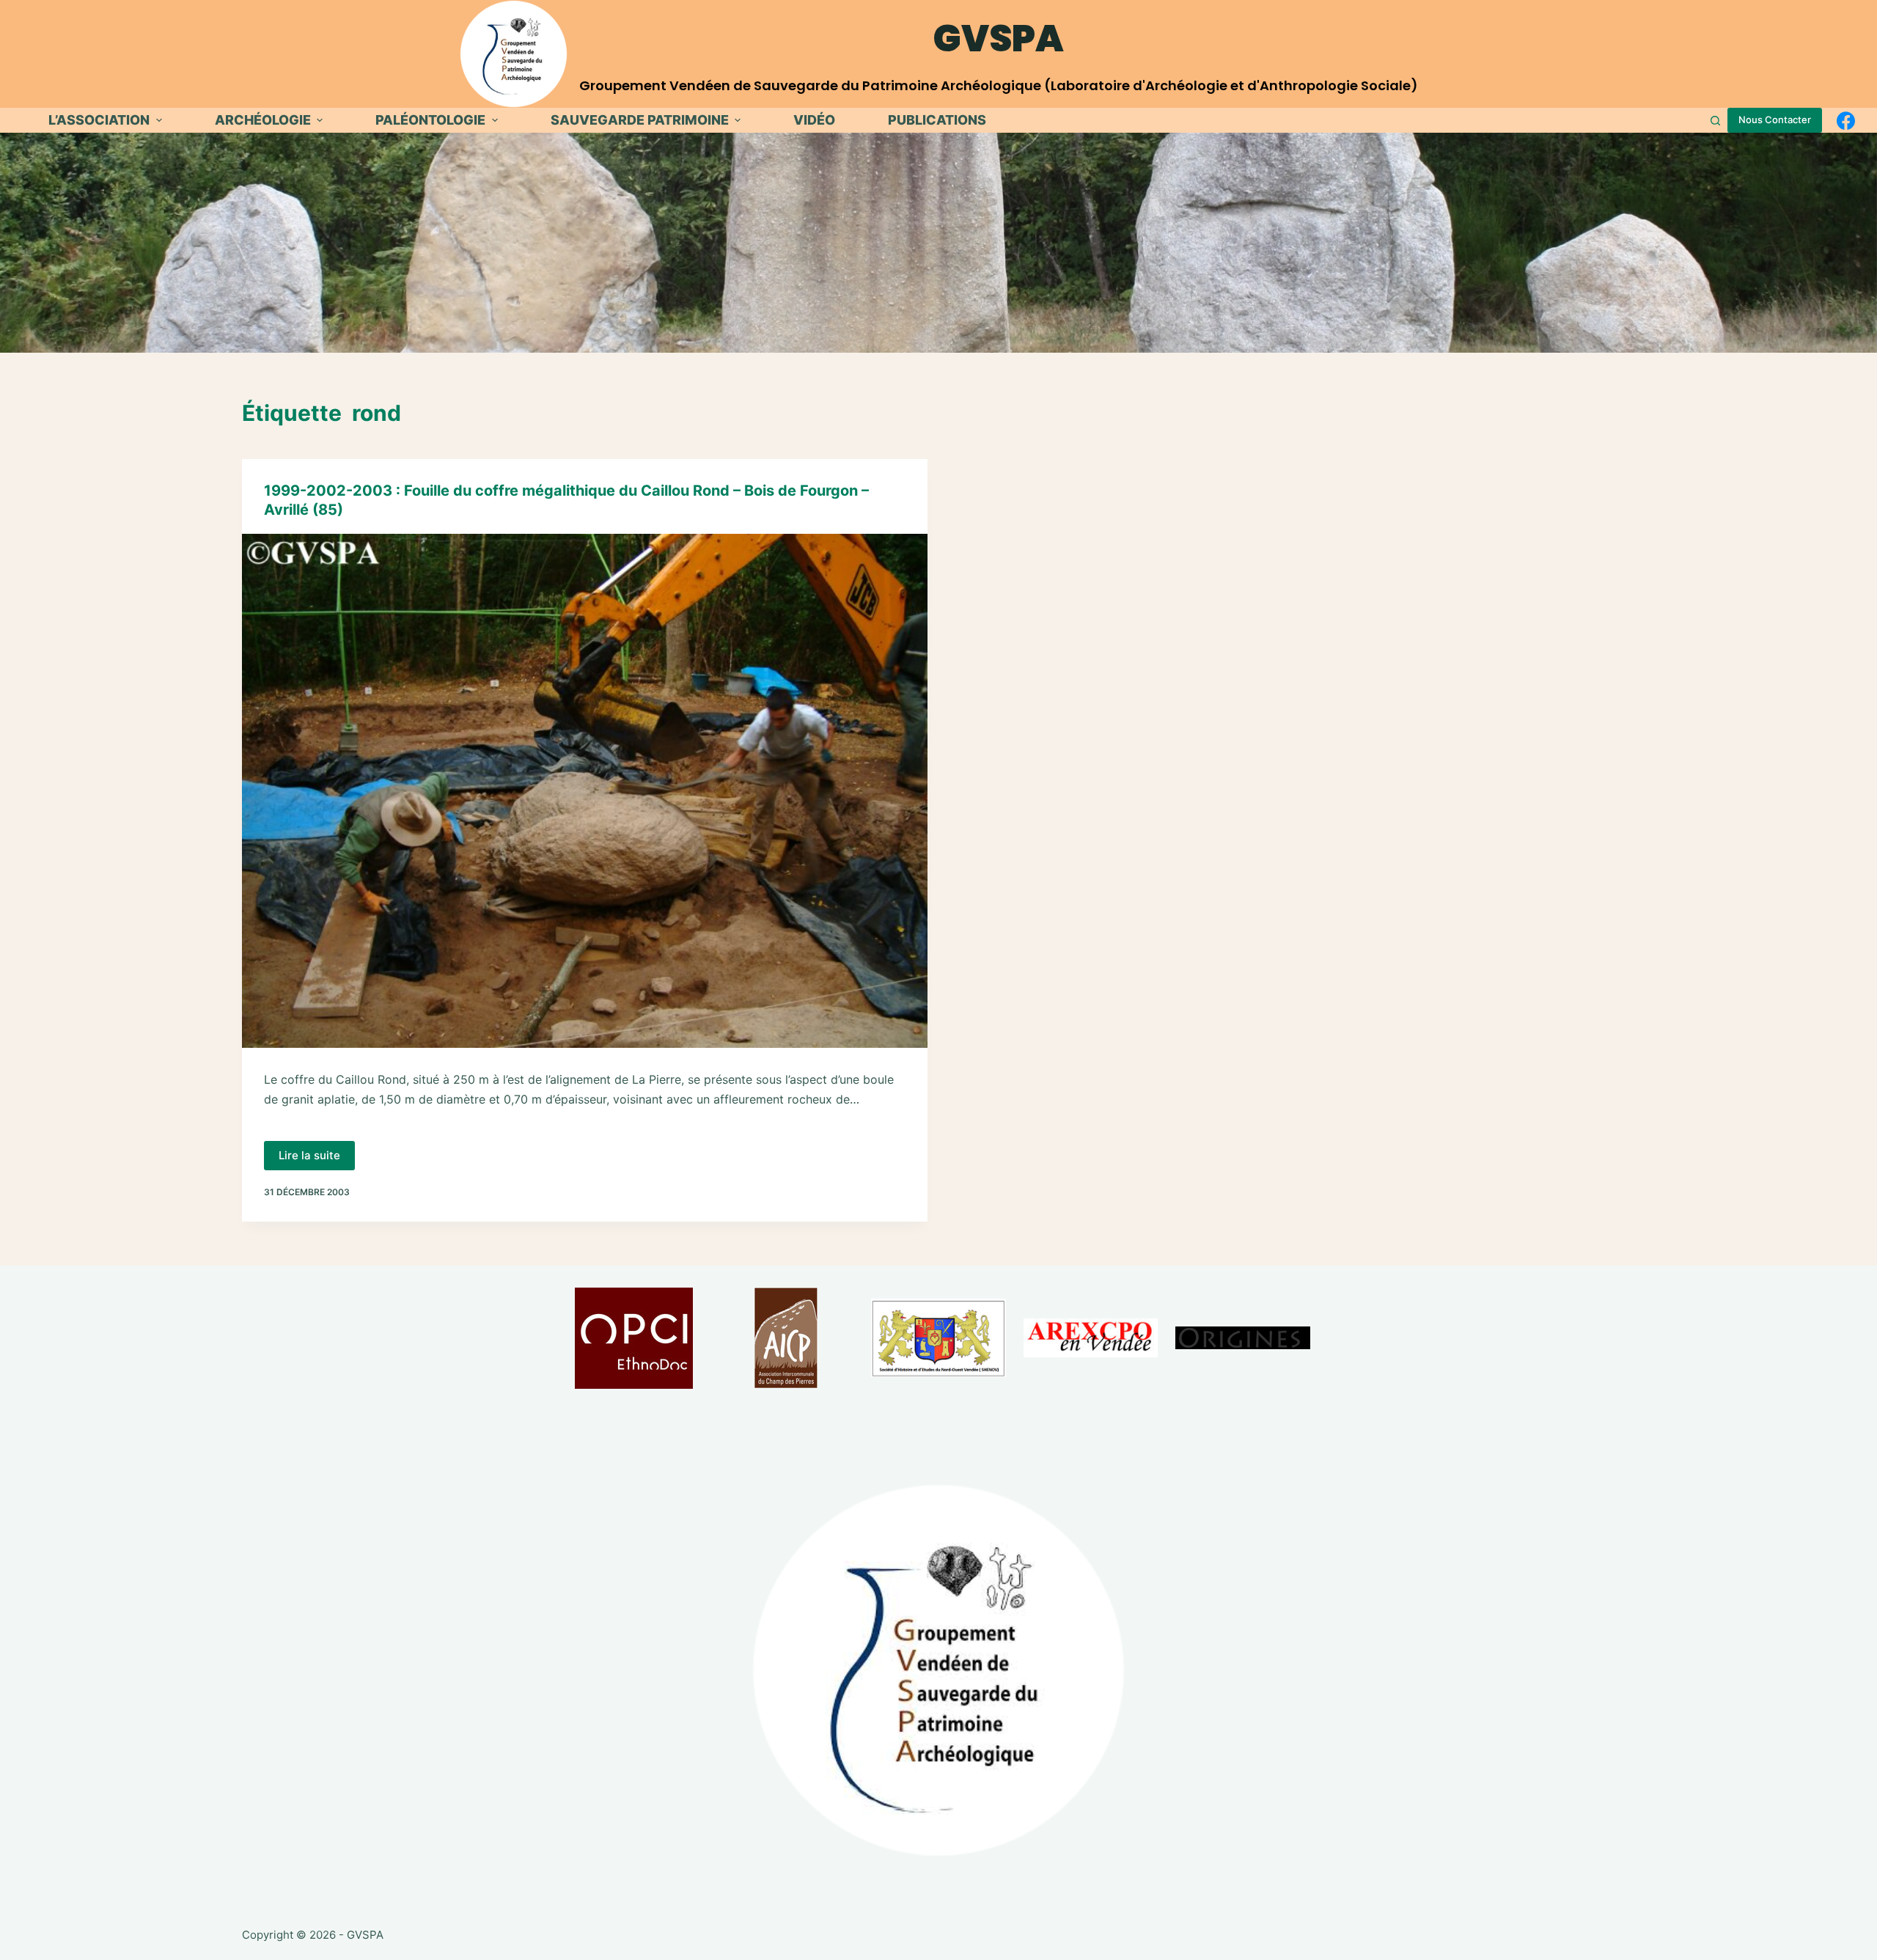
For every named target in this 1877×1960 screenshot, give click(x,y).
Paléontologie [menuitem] (430, 120)
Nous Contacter (1775, 120)
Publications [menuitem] (937, 120)
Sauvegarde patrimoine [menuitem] (640, 120)
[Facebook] (1846, 121)
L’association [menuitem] (99, 120)
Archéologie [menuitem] (263, 120)
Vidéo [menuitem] (814, 120)
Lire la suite (317, 1159)
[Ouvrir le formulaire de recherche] (1715, 121)
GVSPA (999, 38)
